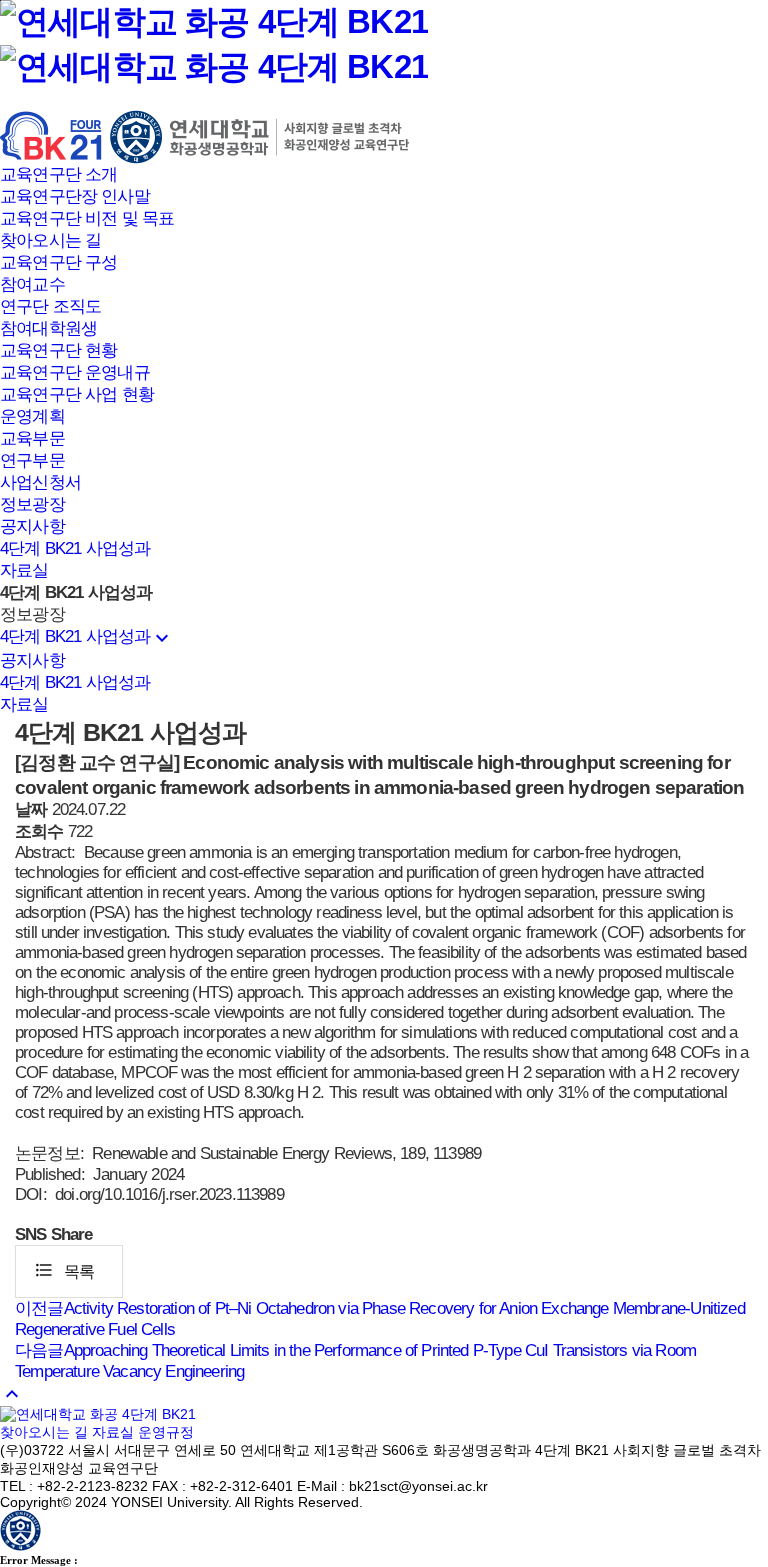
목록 (64, 1270)
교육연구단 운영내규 (75, 372)
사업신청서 (40, 482)
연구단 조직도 (50, 306)
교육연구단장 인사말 (75, 196)
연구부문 (32, 460)
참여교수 (32, 284)
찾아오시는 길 (50, 240)
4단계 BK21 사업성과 (75, 548)
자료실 (24, 570)
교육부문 (32, 438)
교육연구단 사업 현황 (77, 394)
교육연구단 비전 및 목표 (87, 218)
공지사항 (32, 526)
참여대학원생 (48, 328)
